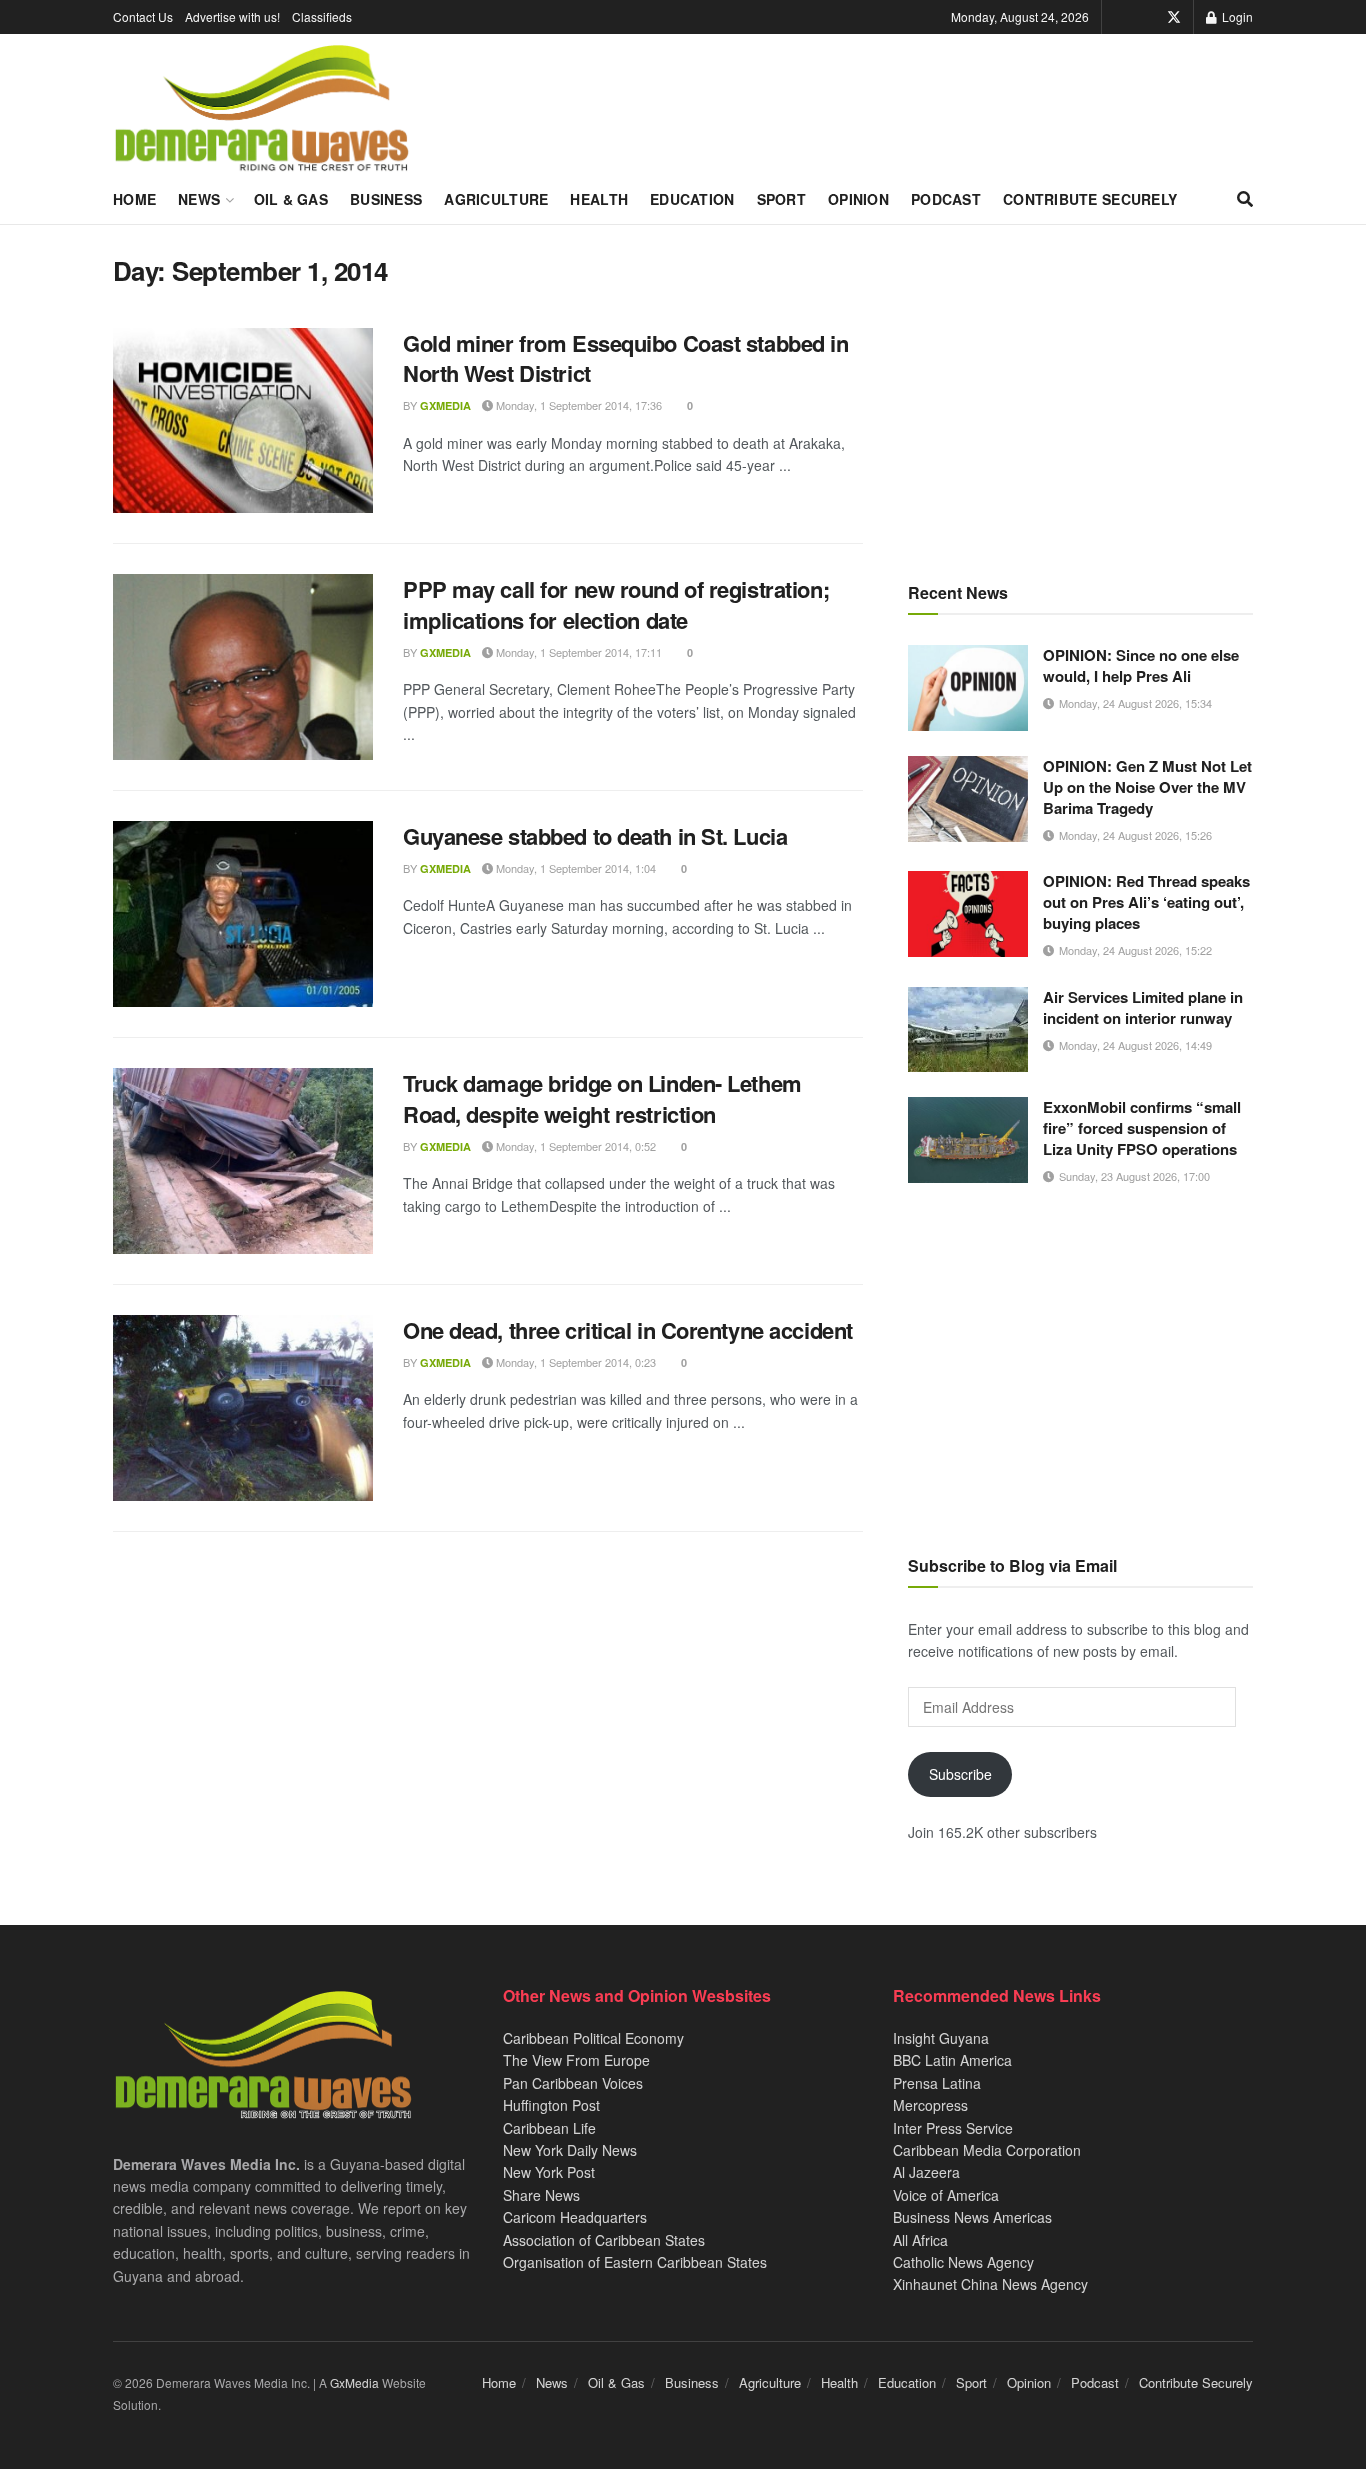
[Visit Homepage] (261, 109)
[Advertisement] (1080, 395)
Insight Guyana (941, 2038)
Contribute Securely (1090, 199)
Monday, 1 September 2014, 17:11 (577, 652)
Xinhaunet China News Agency (990, 2284)
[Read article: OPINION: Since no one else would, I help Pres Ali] (968, 688)
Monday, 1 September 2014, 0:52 (574, 1146)
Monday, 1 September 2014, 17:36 (577, 405)
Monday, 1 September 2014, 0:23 (574, 1362)
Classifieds (322, 16)
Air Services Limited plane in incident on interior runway (1143, 1007)
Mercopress (930, 2105)
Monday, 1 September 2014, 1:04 (574, 868)
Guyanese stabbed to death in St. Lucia (595, 836)
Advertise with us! (232, 16)
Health (599, 199)
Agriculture (496, 199)
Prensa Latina (937, 2083)
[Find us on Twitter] (1174, 17)
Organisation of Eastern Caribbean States (635, 2262)
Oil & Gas (291, 199)
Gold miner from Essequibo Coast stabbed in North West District (626, 358)
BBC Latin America (952, 2060)
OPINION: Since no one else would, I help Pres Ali (1141, 665)
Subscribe (960, 1774)
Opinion (858, 199)
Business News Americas (972, 2217)
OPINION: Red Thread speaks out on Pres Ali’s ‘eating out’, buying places (1146, 902)
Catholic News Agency (963, 2262)
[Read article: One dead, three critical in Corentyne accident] (243, 1408)
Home (134, 199)
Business (386, 199)
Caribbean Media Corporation (987, 2150)
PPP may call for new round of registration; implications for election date (616, 604)
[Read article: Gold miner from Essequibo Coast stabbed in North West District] (243, 421)
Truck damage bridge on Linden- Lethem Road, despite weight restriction (602, 1098)
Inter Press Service (953, 2128)
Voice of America (946, 2195)
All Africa (920, 2240)
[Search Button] (1245, 199)
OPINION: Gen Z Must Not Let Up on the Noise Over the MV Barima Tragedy (1147, 787)
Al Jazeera (926, 2172)
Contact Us (143, 16)
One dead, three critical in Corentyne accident (628, 1330)
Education (692, 199)
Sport (781, 199)
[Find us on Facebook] (1146, 17)
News (199, 199)
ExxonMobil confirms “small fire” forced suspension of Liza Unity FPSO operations (1142, 1128)
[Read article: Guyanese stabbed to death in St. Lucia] (243, 914)
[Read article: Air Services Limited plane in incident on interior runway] (968, 1030)
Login (1236, 16)
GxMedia (445, 405)
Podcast (946, 199)
